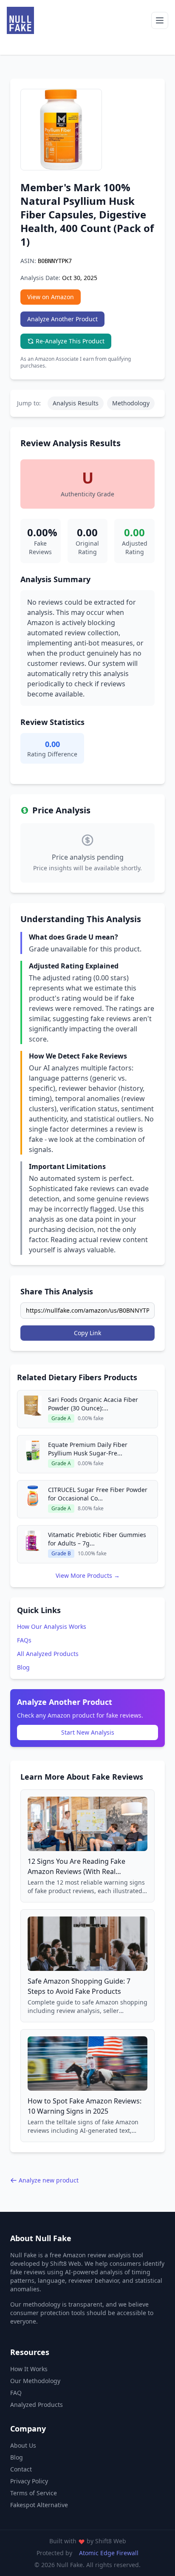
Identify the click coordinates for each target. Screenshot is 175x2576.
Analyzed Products (37, 2405)
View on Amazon (51, 297)
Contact (21, 2469)
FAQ (16, 2393)
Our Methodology (35, 2381)
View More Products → (88, 1575)
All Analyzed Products (48, 1654)
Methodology (131, 403)
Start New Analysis (88, 1732)
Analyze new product (49, 2180)
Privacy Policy (29, 2481)
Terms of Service (34, 2493)
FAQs (24, 1640)
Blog (23, 1667)
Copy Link (87, 1333)
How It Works (29, 2369)
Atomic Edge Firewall (109, 2553)
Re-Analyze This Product (70, 341)
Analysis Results (76, 403)
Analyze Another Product (62, 319)
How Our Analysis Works (52, 1626)
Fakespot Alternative (39, 2505)
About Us (23, 2445)
